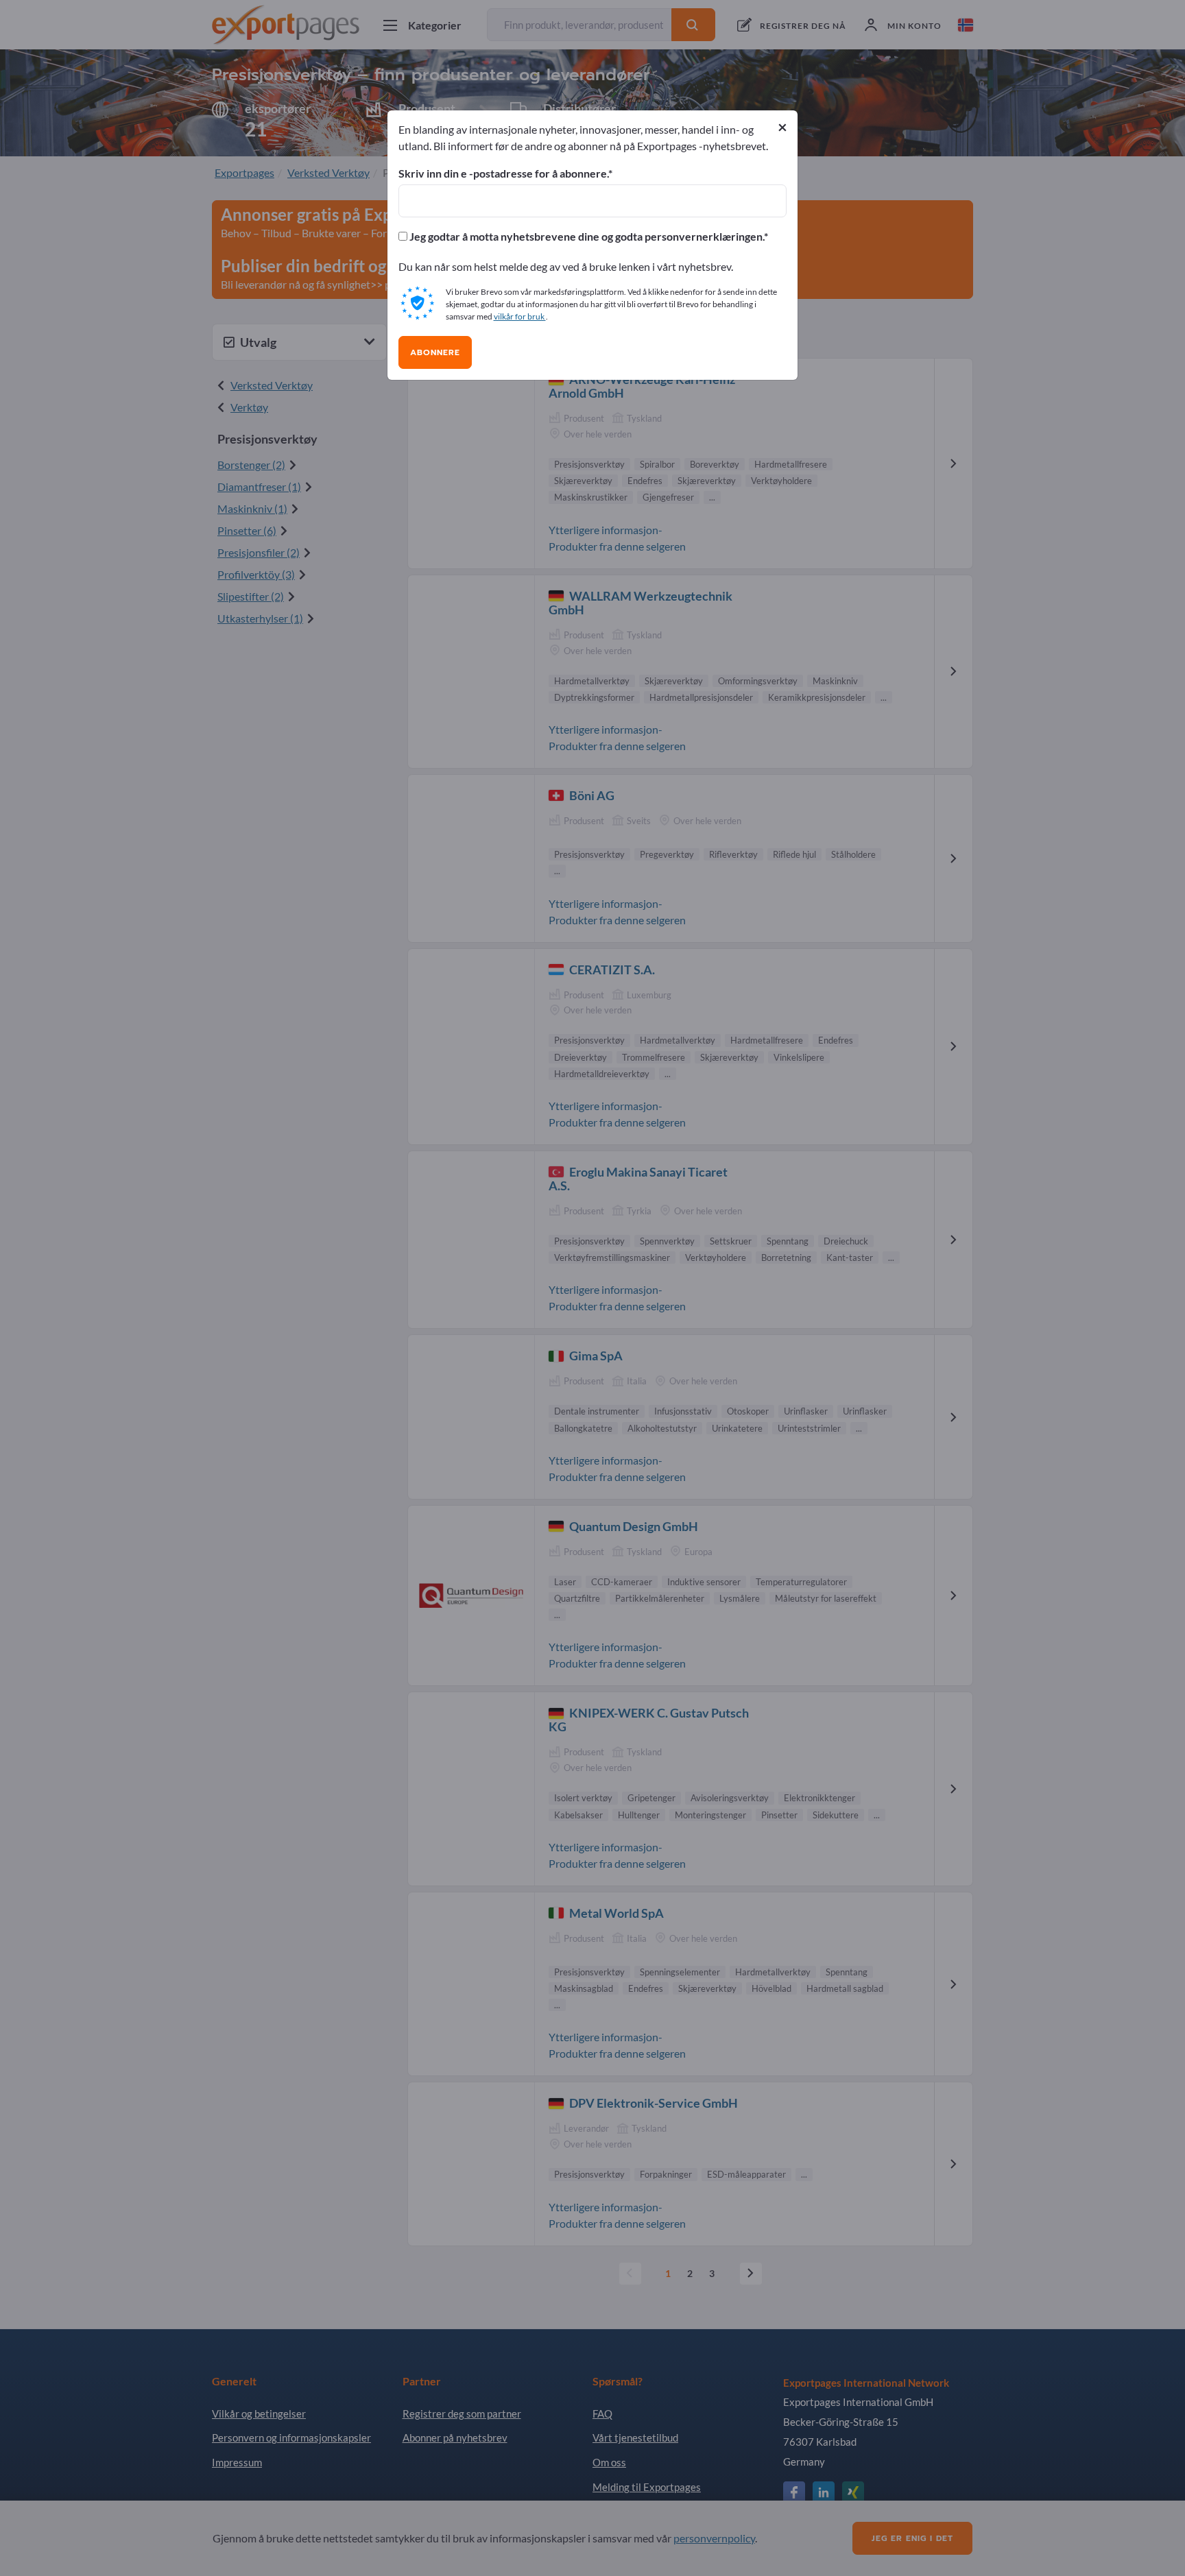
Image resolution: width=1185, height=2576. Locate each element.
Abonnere (435, 352)
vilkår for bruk (520, 316)
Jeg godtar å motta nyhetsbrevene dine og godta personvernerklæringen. (586, 237)
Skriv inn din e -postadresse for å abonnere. (503, 173)
